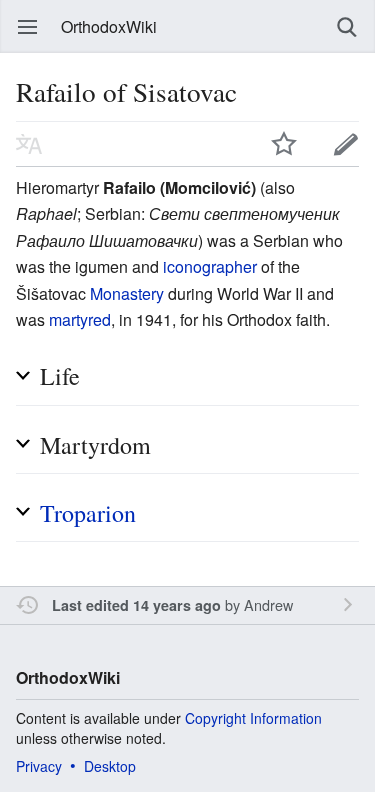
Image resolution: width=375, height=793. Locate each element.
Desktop (110, 766)
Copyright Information (253, 718)
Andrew (268, 604)
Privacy (39, 766)
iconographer (210, 266)
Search (347, 27)
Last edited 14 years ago (136, 605)
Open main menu (28, 27)
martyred (80, 319)
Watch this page (284, 144)
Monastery (127, 293)
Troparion (88, 513)
